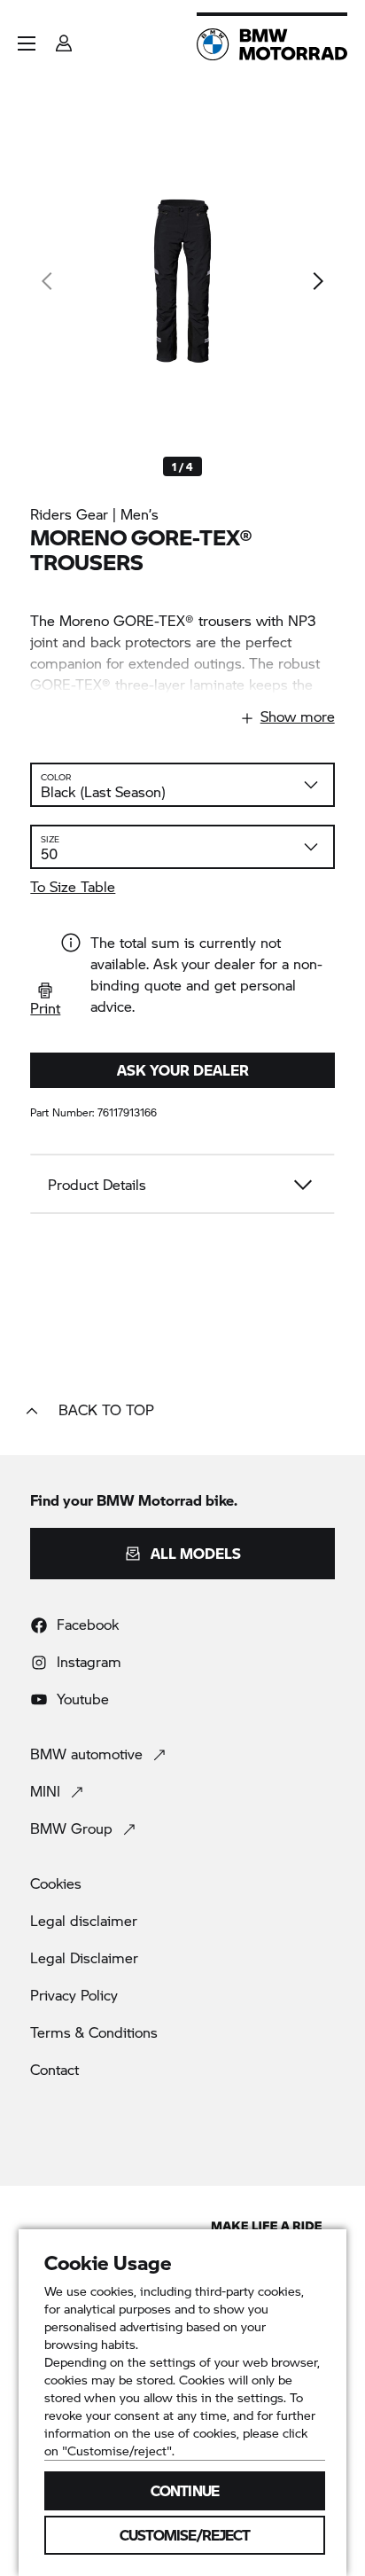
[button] (27, 43)
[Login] (64, 38)
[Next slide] (317, 281)
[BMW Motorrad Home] (272, 44)
